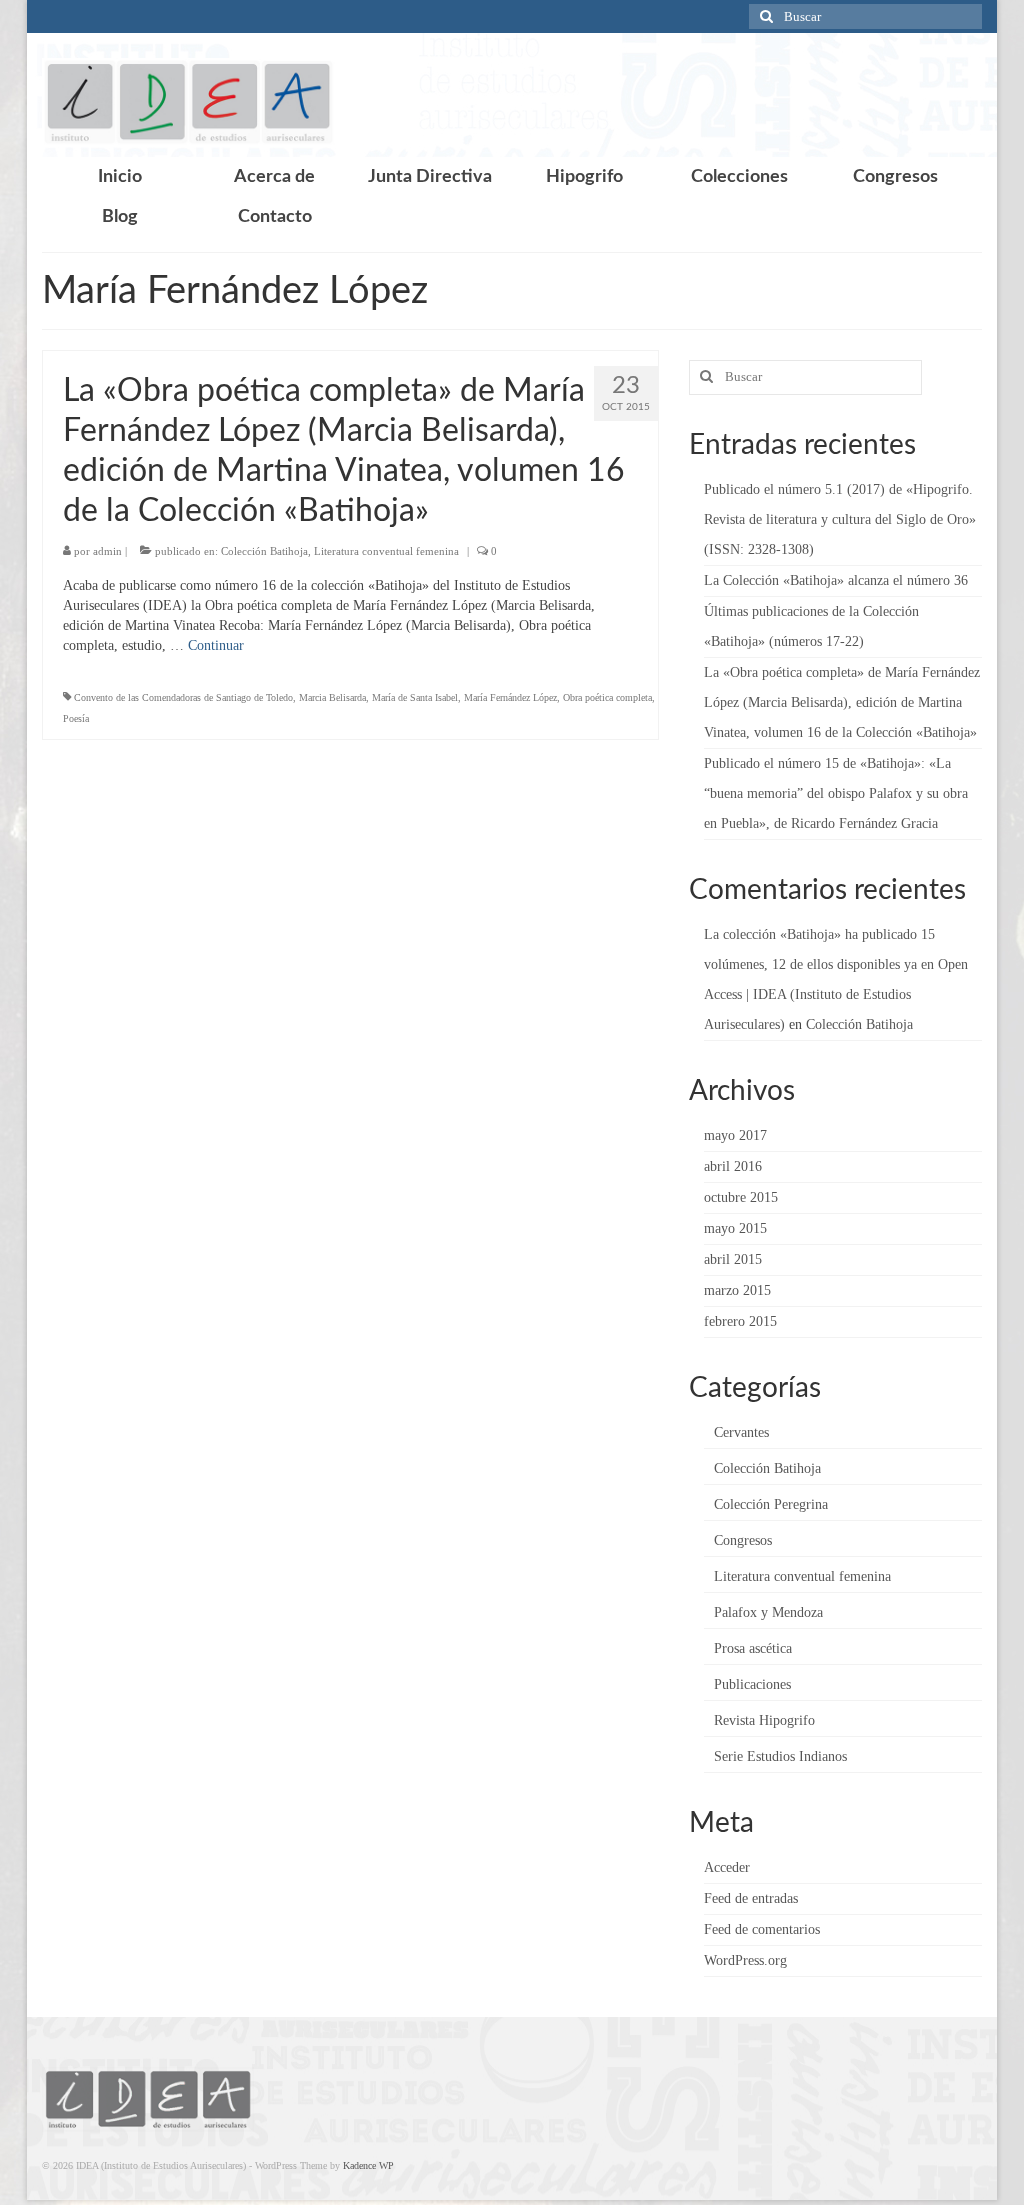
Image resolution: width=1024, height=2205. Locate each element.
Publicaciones (752, 1684)
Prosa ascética (753, 1648)
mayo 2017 (735, 1135)
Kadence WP (368, 2165)
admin (107, 551)
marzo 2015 (737, 1290)
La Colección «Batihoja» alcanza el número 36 (836, 580)
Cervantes (741, 1432)
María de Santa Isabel (415, 697)
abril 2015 (733, 1259)
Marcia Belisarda (332, 697)
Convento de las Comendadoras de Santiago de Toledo (183, 697)
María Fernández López (510, 697)
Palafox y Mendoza (768, 1612)
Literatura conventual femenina (386, 551)
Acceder (727, 1867)
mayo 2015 (735, 1228)
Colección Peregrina (771, 1504)
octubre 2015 (741, 1197)
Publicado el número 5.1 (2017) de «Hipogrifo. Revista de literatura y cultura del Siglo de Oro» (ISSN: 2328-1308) (840, 519)
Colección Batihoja (264, 551)
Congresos (743, 1540)
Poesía (76, 718)
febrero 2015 (740, 1321)
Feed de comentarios (762, 1929)
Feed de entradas (751, 1898)
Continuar (216, 645)
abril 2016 (733, 1166)
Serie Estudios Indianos (780, 1756)
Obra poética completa (607, 697)
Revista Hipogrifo (764, 1720)
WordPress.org (745, 1960)
